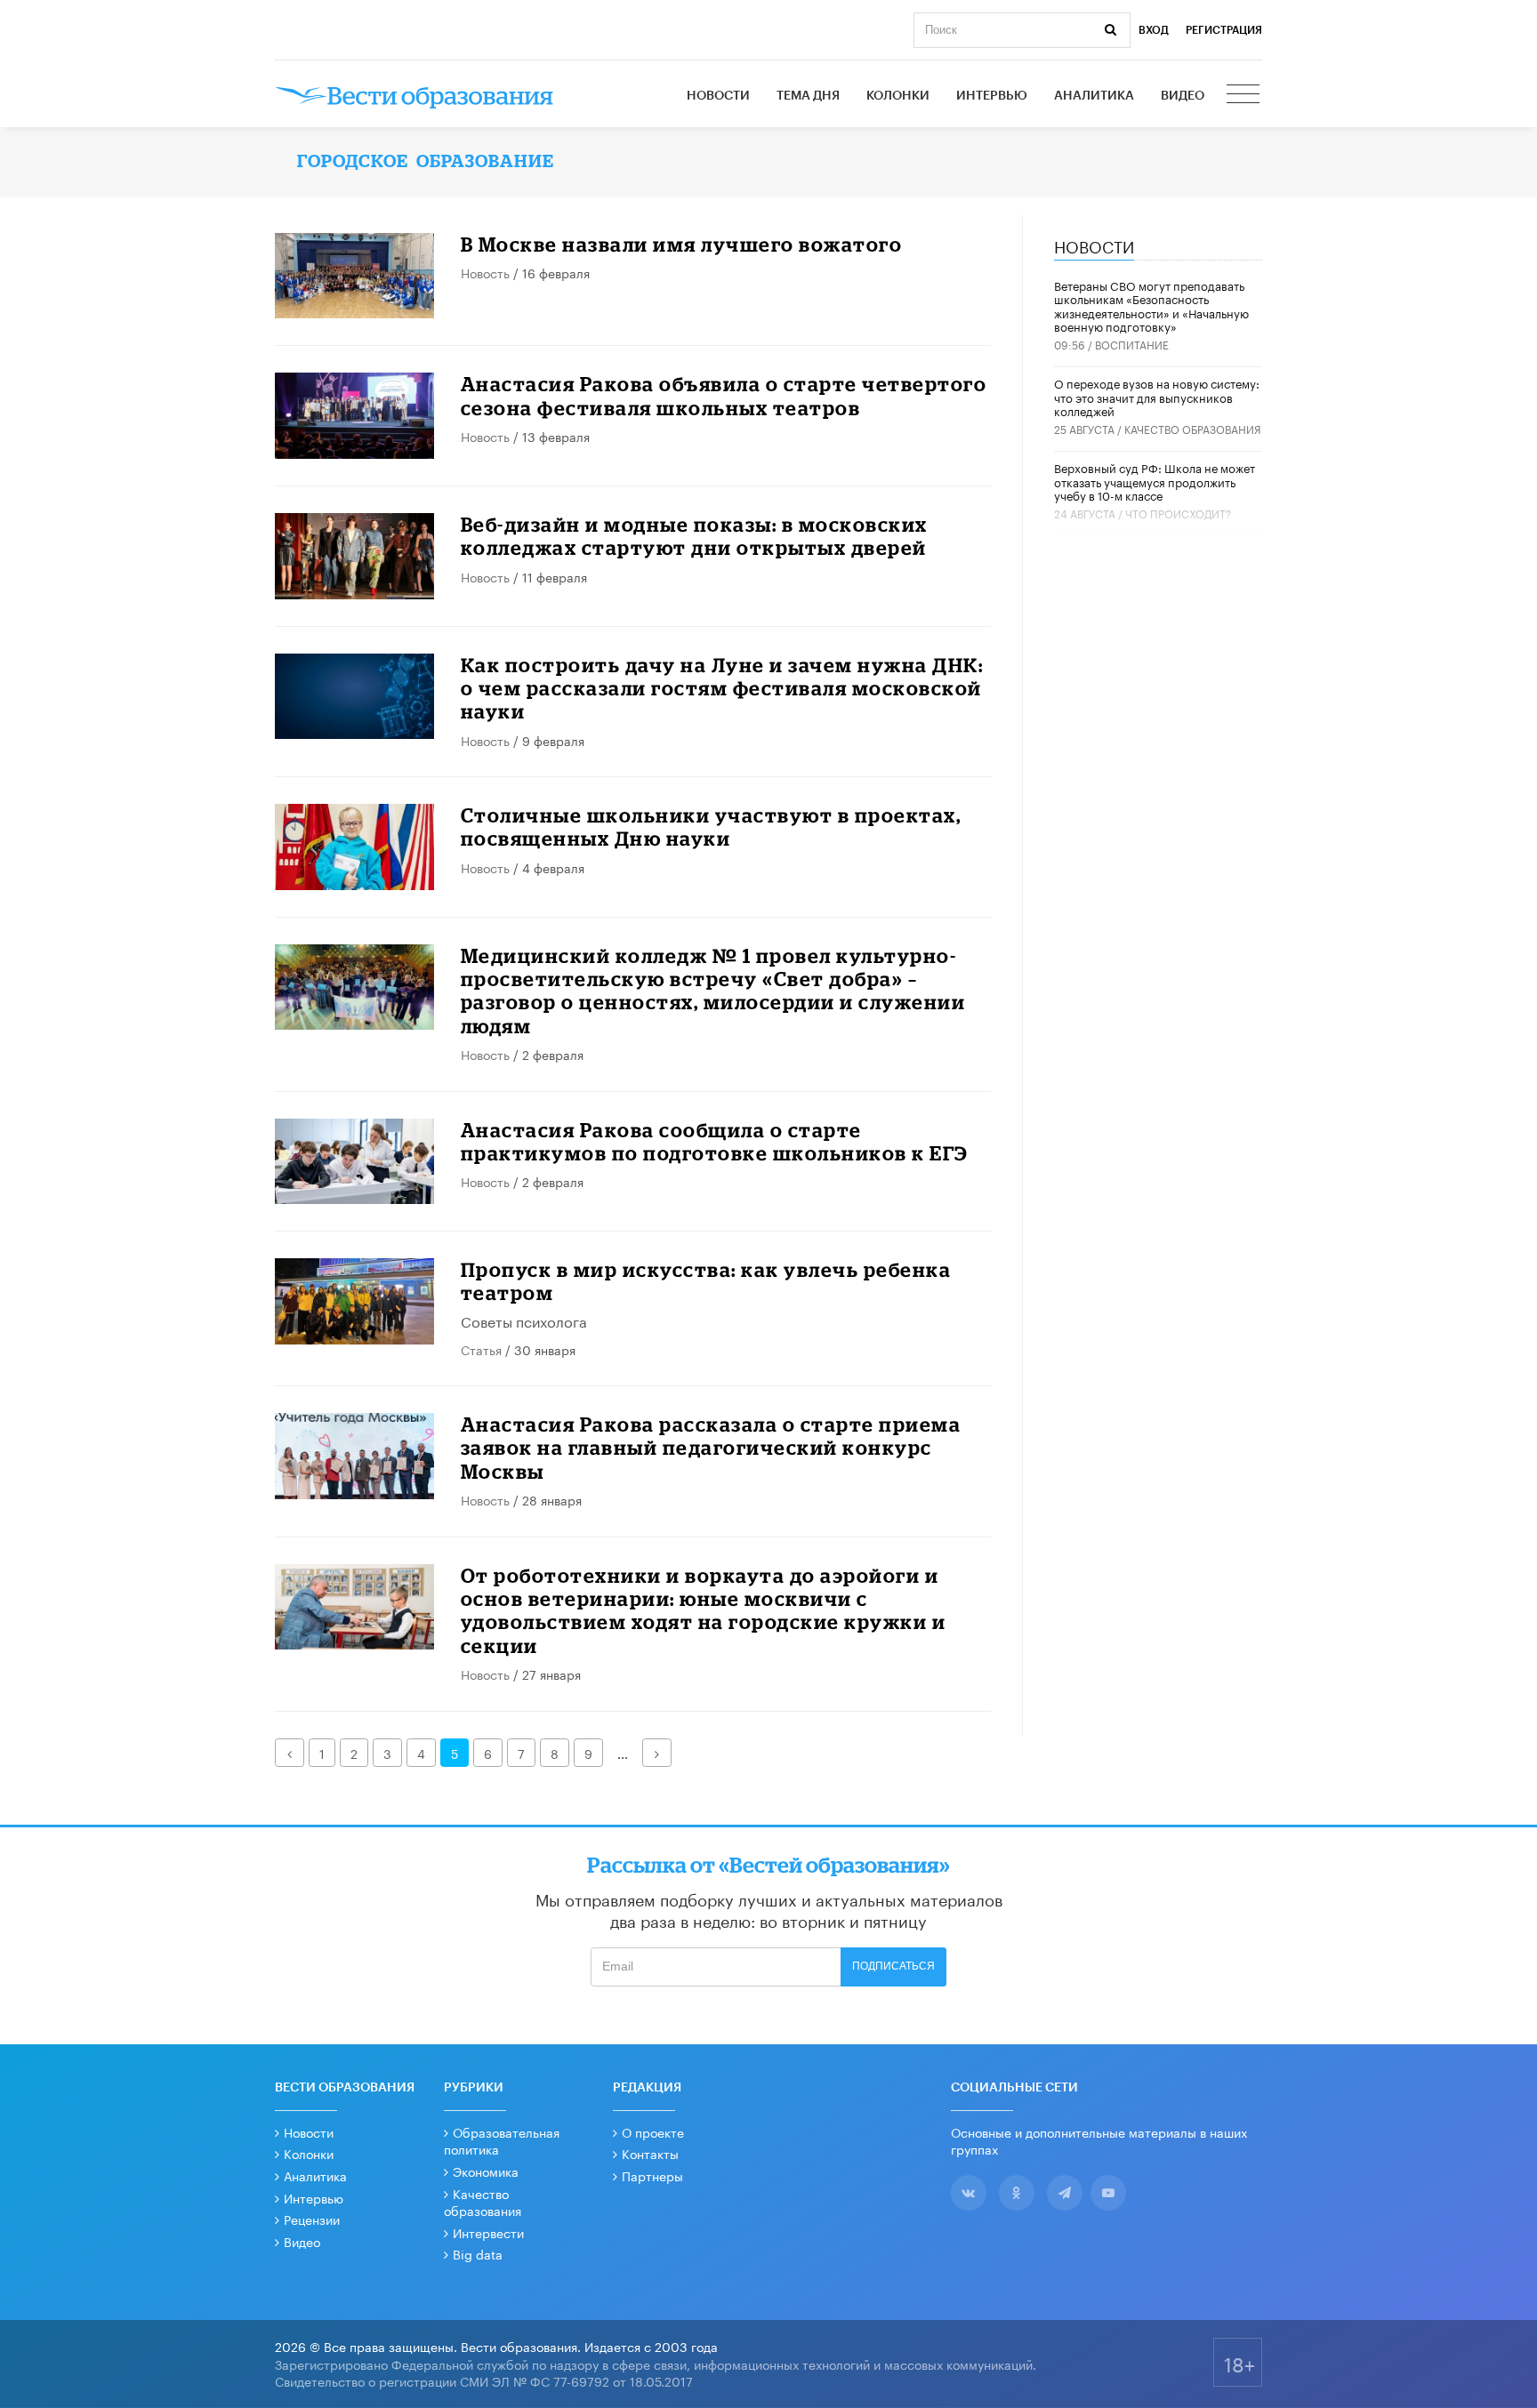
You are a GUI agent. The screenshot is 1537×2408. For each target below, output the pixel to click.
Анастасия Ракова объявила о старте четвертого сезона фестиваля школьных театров (724, 395)
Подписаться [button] (893, 1966)
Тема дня (808, 96)
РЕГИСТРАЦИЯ (1224, 30)
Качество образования (1193, 428)
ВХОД (1154, 30)
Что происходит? (1178, 513)
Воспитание (1132, 344)
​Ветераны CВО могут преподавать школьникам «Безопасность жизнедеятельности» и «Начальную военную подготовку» (1151, 305)
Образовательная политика (502, 2140)
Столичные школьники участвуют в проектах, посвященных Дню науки (711, 827)
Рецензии (312, 2219)
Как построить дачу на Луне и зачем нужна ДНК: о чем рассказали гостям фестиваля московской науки (722, 688)
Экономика (486, 2171)
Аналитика (1094, 96)
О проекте (653, 2131)
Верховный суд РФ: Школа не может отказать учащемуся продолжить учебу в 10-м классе (1155, 481)
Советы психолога (524, 1320)
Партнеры (652, 2175)
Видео (1183, 96)
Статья (481, 1349)
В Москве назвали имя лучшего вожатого (682, 244)
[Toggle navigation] (1244, 96)
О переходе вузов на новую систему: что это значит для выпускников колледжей (1157, 396)
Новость (485, 272)
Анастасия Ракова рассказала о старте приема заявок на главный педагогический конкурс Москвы (711, 1448)
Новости (718, 96)
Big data (478, 2253)
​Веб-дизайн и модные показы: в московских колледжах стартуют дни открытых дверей (694, 536)
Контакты (650, 2153)
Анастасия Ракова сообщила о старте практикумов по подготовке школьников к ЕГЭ (715, 1141)
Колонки (898, 96)
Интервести (488, 2232)
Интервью (992, 96)
